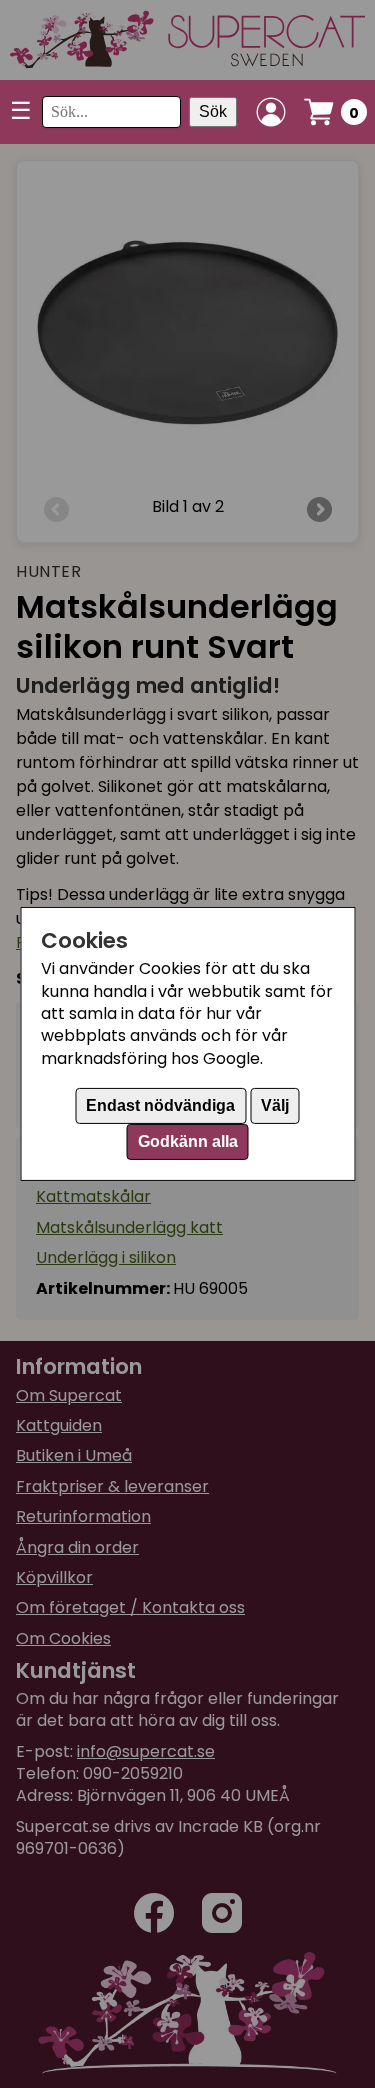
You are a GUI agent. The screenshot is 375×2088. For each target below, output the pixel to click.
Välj (275, 1105)
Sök (213, 111)
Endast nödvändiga (160, 1105)
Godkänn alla (188, 1141)
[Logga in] (271, 112)
